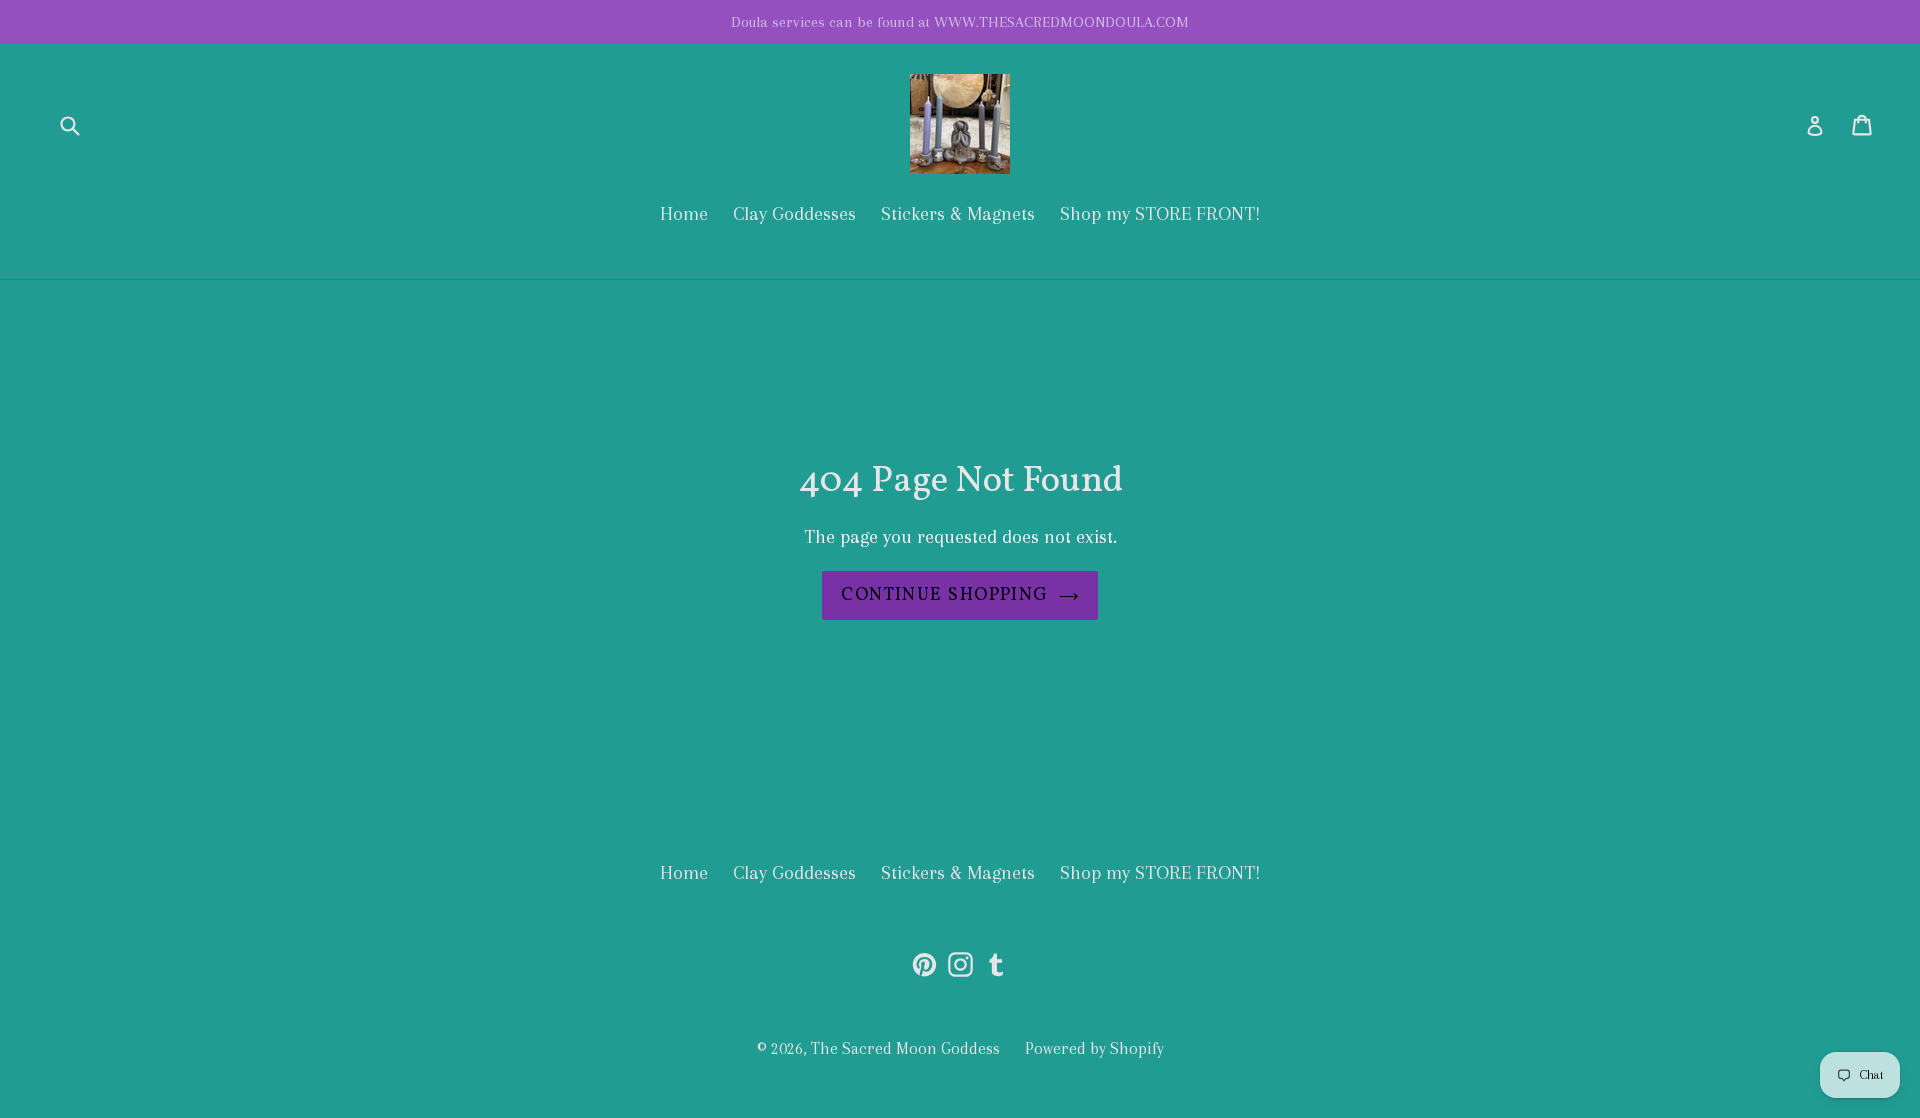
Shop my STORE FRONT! (1160, 214)
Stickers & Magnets (958, 214)
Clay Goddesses (794, 214)
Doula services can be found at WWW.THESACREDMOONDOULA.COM (960, 22)
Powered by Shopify (1094, 1048)
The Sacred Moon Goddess (905, 1048)
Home (684, 214)
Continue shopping (944, 595)
